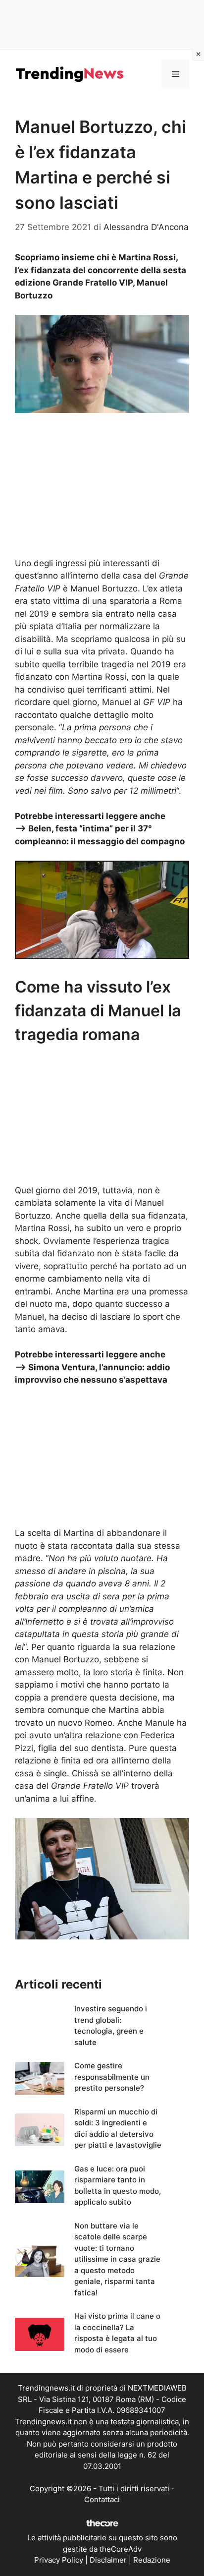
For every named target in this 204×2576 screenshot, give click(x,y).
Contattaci (102, 2499)
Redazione (152, 2560)
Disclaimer (108, 2560)
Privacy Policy (59, 2560)
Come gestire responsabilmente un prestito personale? (112, 2077)
